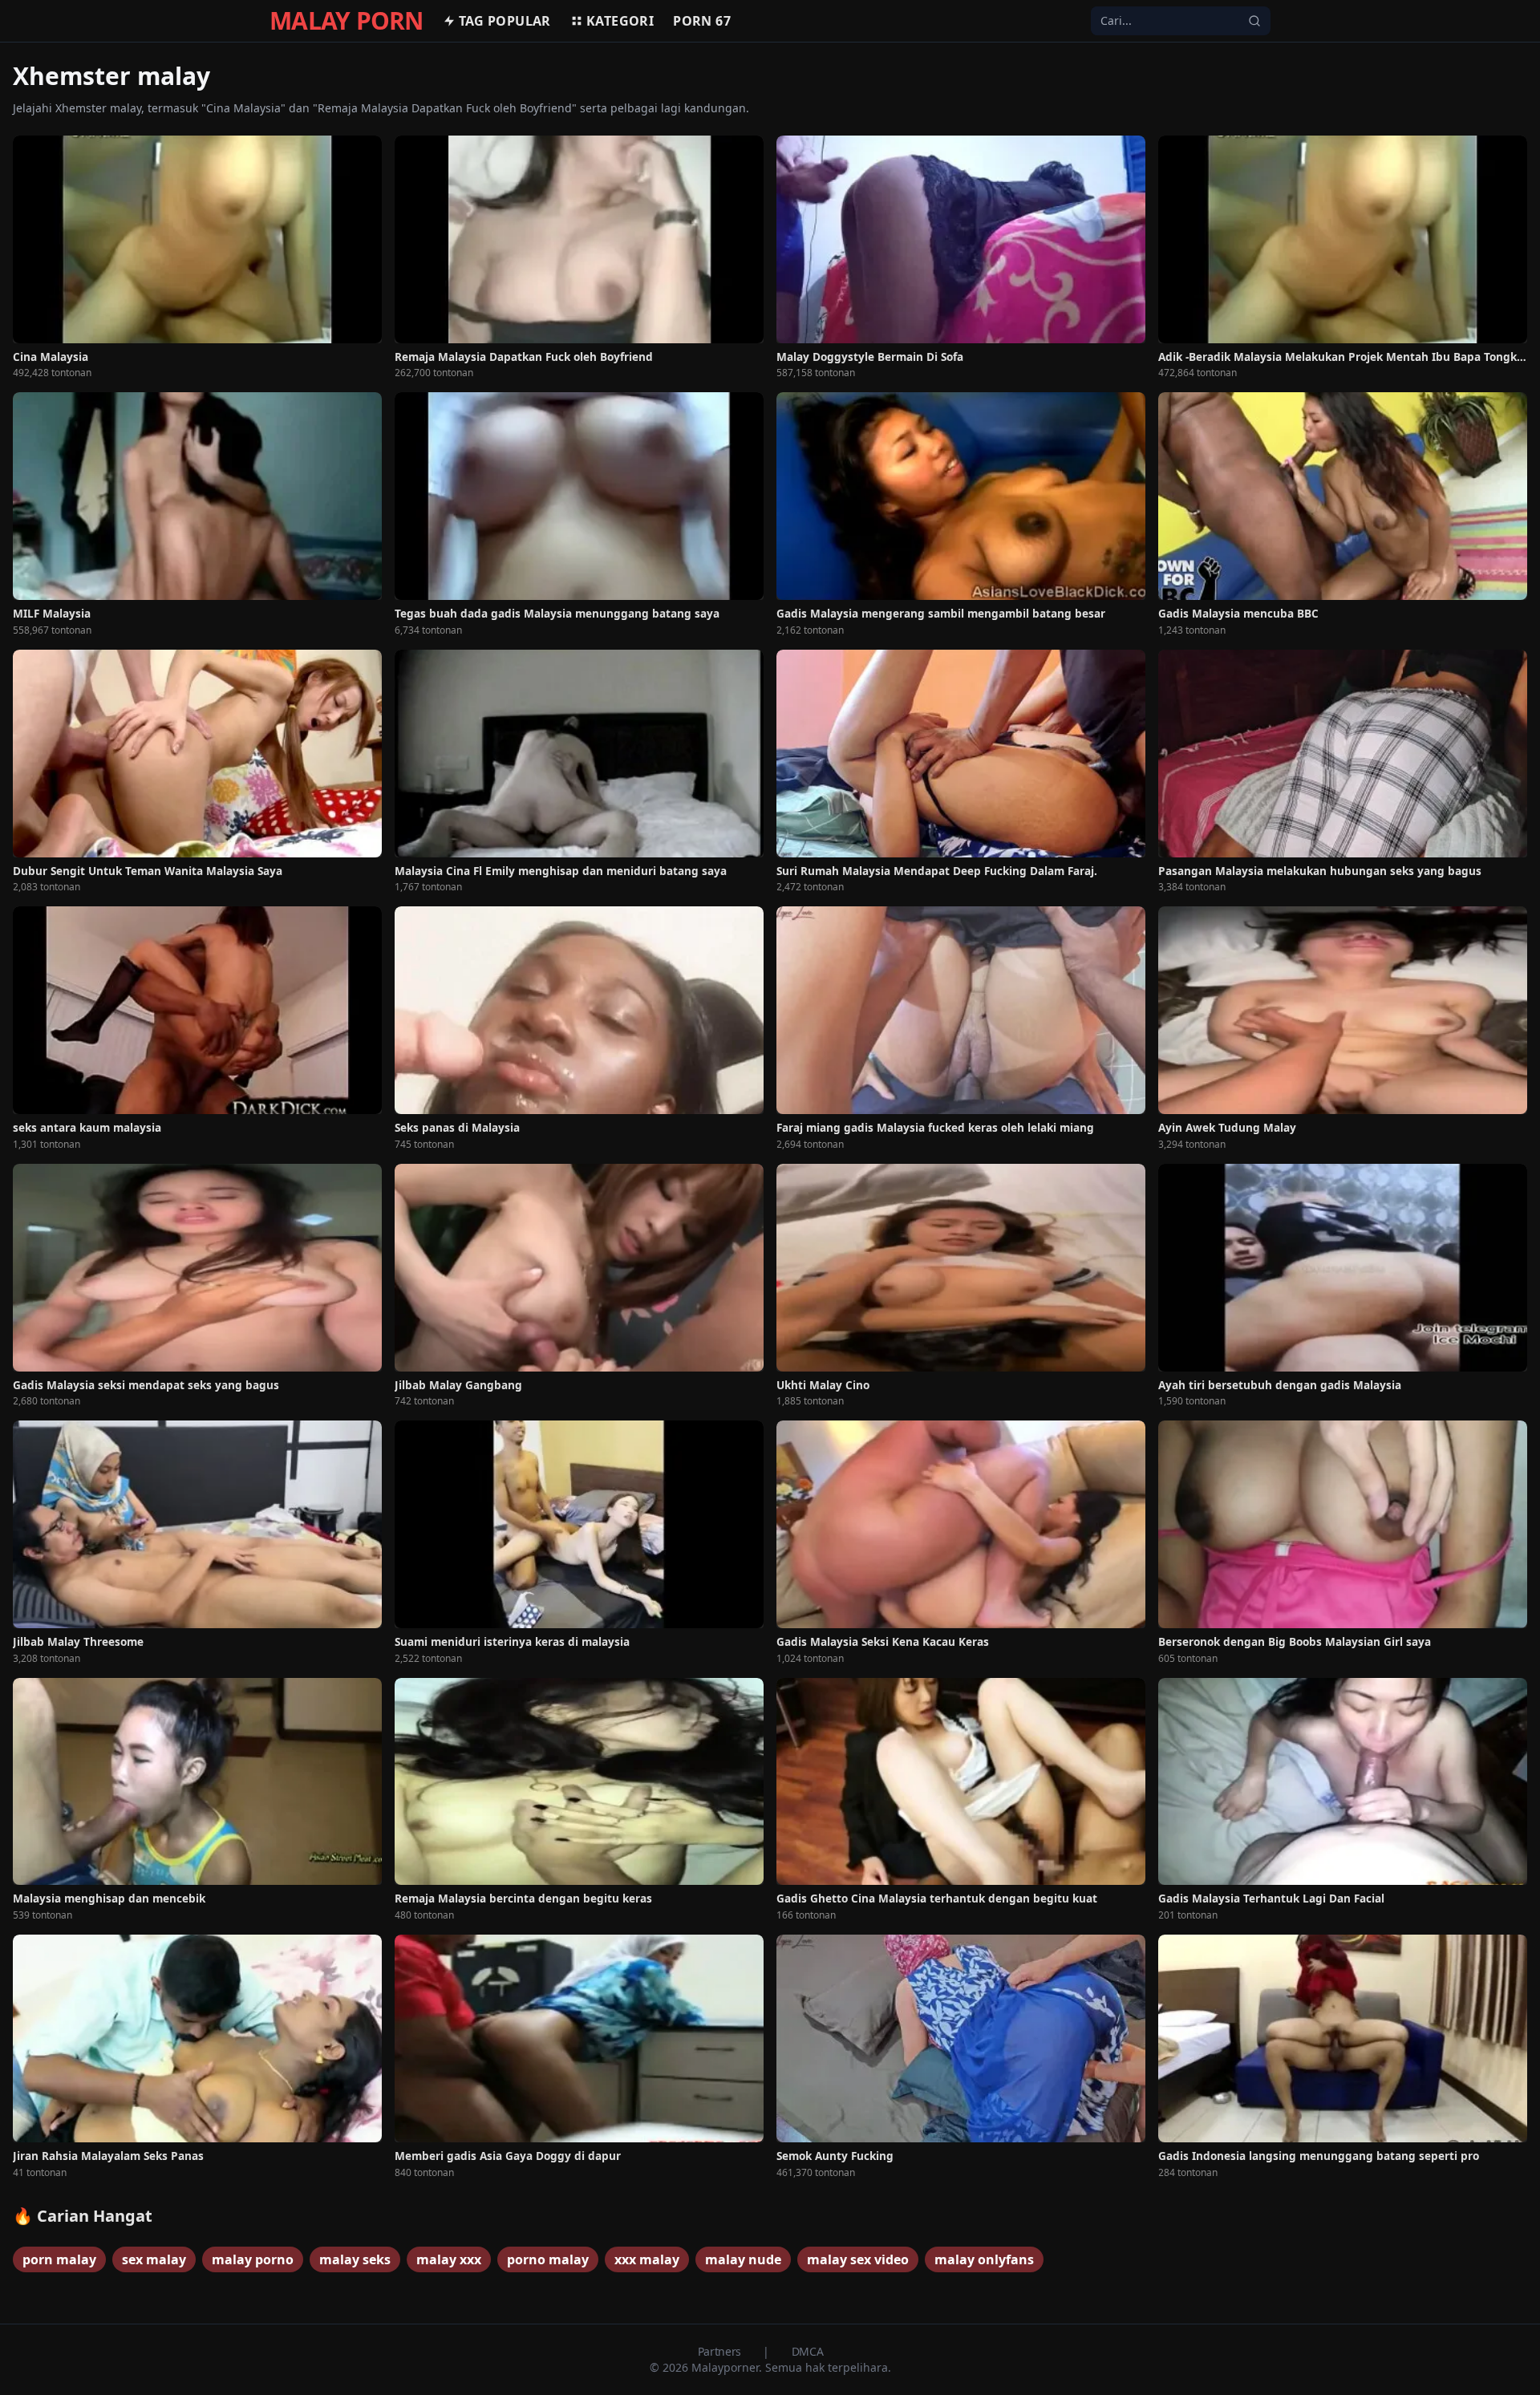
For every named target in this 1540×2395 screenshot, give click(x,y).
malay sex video (858, 2259)
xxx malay (647, 2259)
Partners (721, 2351)
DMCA (808, 2351)
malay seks (355, 2259)
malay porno (253, 2259)
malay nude (743, 2259)
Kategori (620, 21)
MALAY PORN (346, 21)
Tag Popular (505, 21)
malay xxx (449, 2259)
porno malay (548, 2259)
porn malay (59, 2259)
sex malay (154, 2259)
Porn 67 (702, 21)
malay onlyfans (984, 2259)
